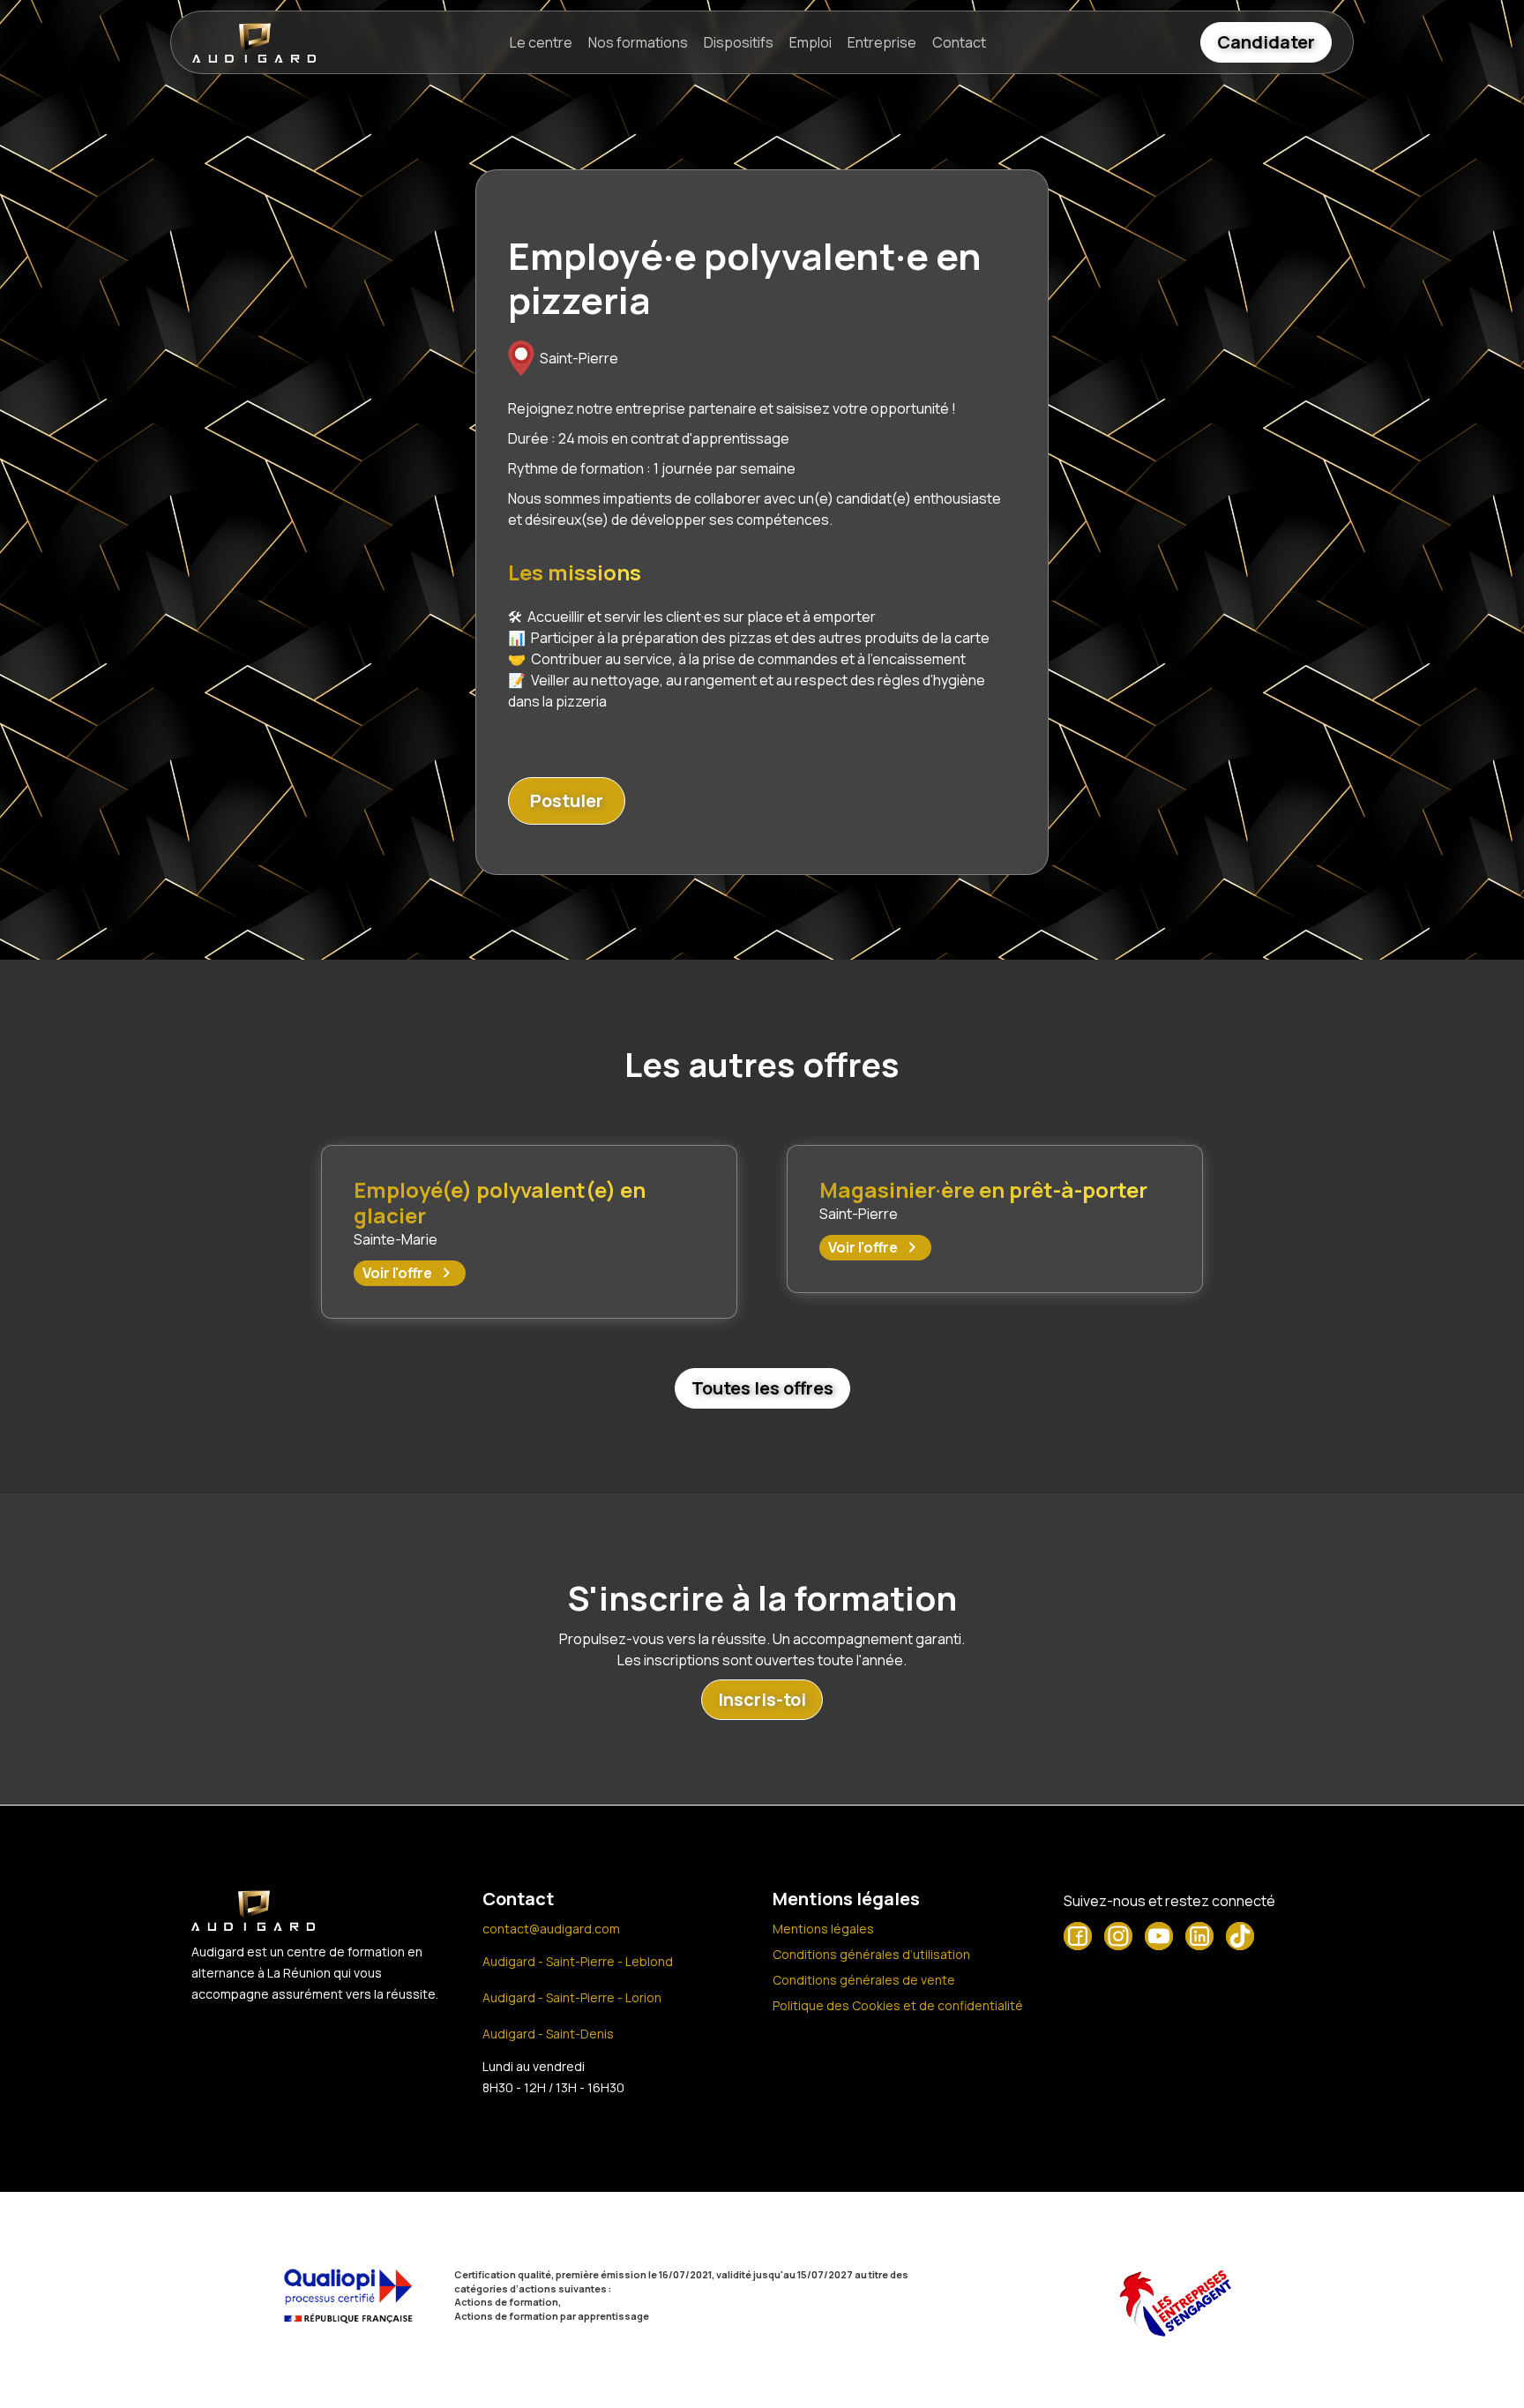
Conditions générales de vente (864, 1980)
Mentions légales (823, 1929)
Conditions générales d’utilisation (871, 1954)
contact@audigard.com (551, 1929)
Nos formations (638, 42)
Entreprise (882, 42)
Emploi (811, 42)
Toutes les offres (762, 1388)
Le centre (541, 42)
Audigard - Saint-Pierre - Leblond (578, 1961)
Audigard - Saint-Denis (548, 2034)
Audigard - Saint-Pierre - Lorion (572, 1997)
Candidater (1266, 42)
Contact (959, 42)
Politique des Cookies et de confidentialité (898, 2005)
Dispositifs (739, 42)
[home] (254, 43)
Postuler (567, 800)
